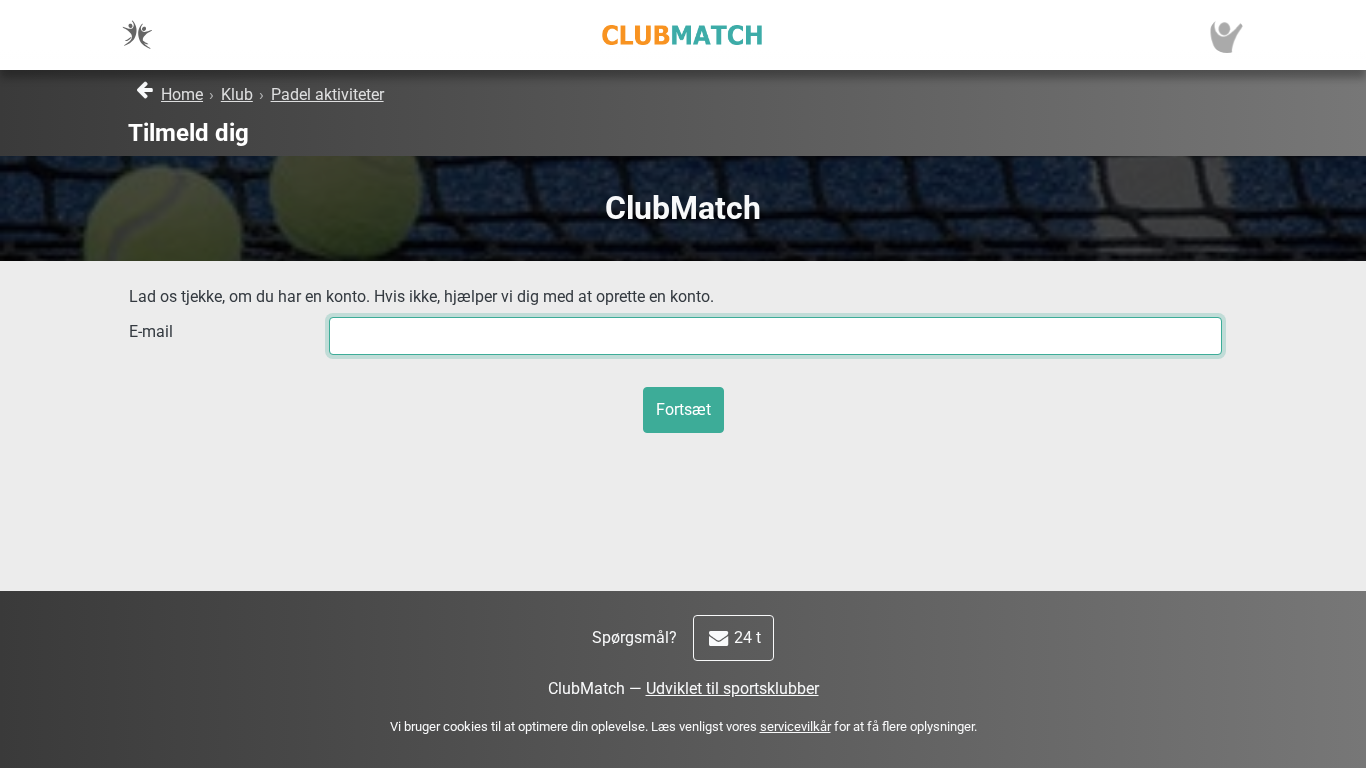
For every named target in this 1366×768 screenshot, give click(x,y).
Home (182, 94)
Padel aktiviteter (327, 94)
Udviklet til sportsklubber (732, 688)
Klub (237, 94)
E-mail (151, 331)
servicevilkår (795, 726)
